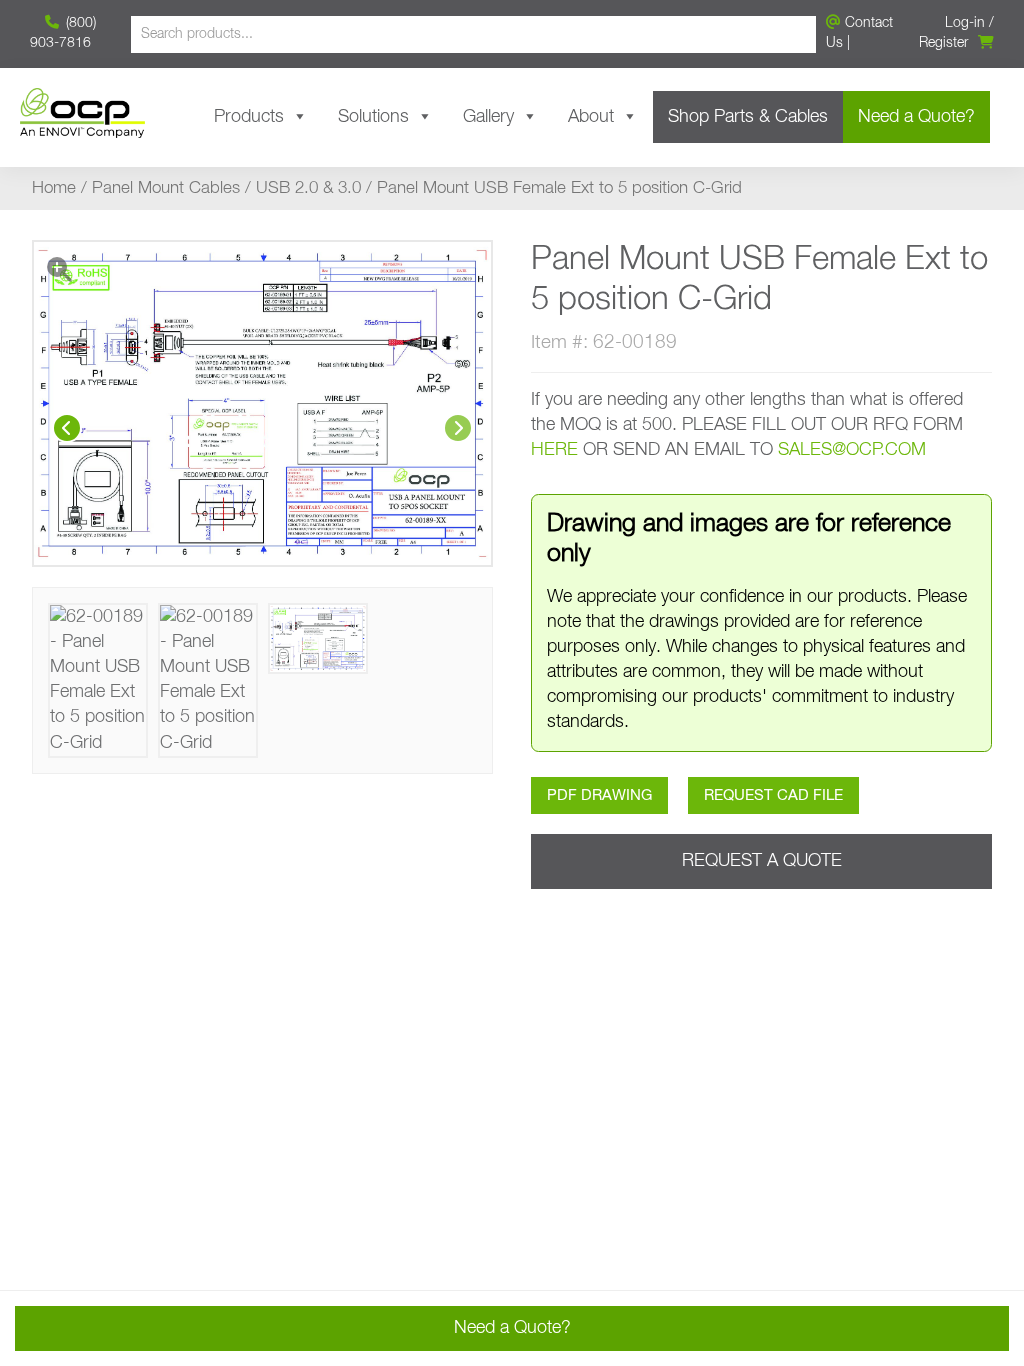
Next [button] (458, 428)
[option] (262, 403)
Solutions (373, 117)
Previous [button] (67, 428)
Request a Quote (762, 861)
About (591, 117)
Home (54, 188)
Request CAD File (773, 795)
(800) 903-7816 (63, 33)
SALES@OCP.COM (852, 450)
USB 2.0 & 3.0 (308, 188)
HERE (554, 450)
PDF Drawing (599, 795)
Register (943, 43)
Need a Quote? (916, 117)
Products (249, 117)
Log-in (965, 23)
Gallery (488, 117)
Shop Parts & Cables (748, 117)
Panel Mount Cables (166, 188)
